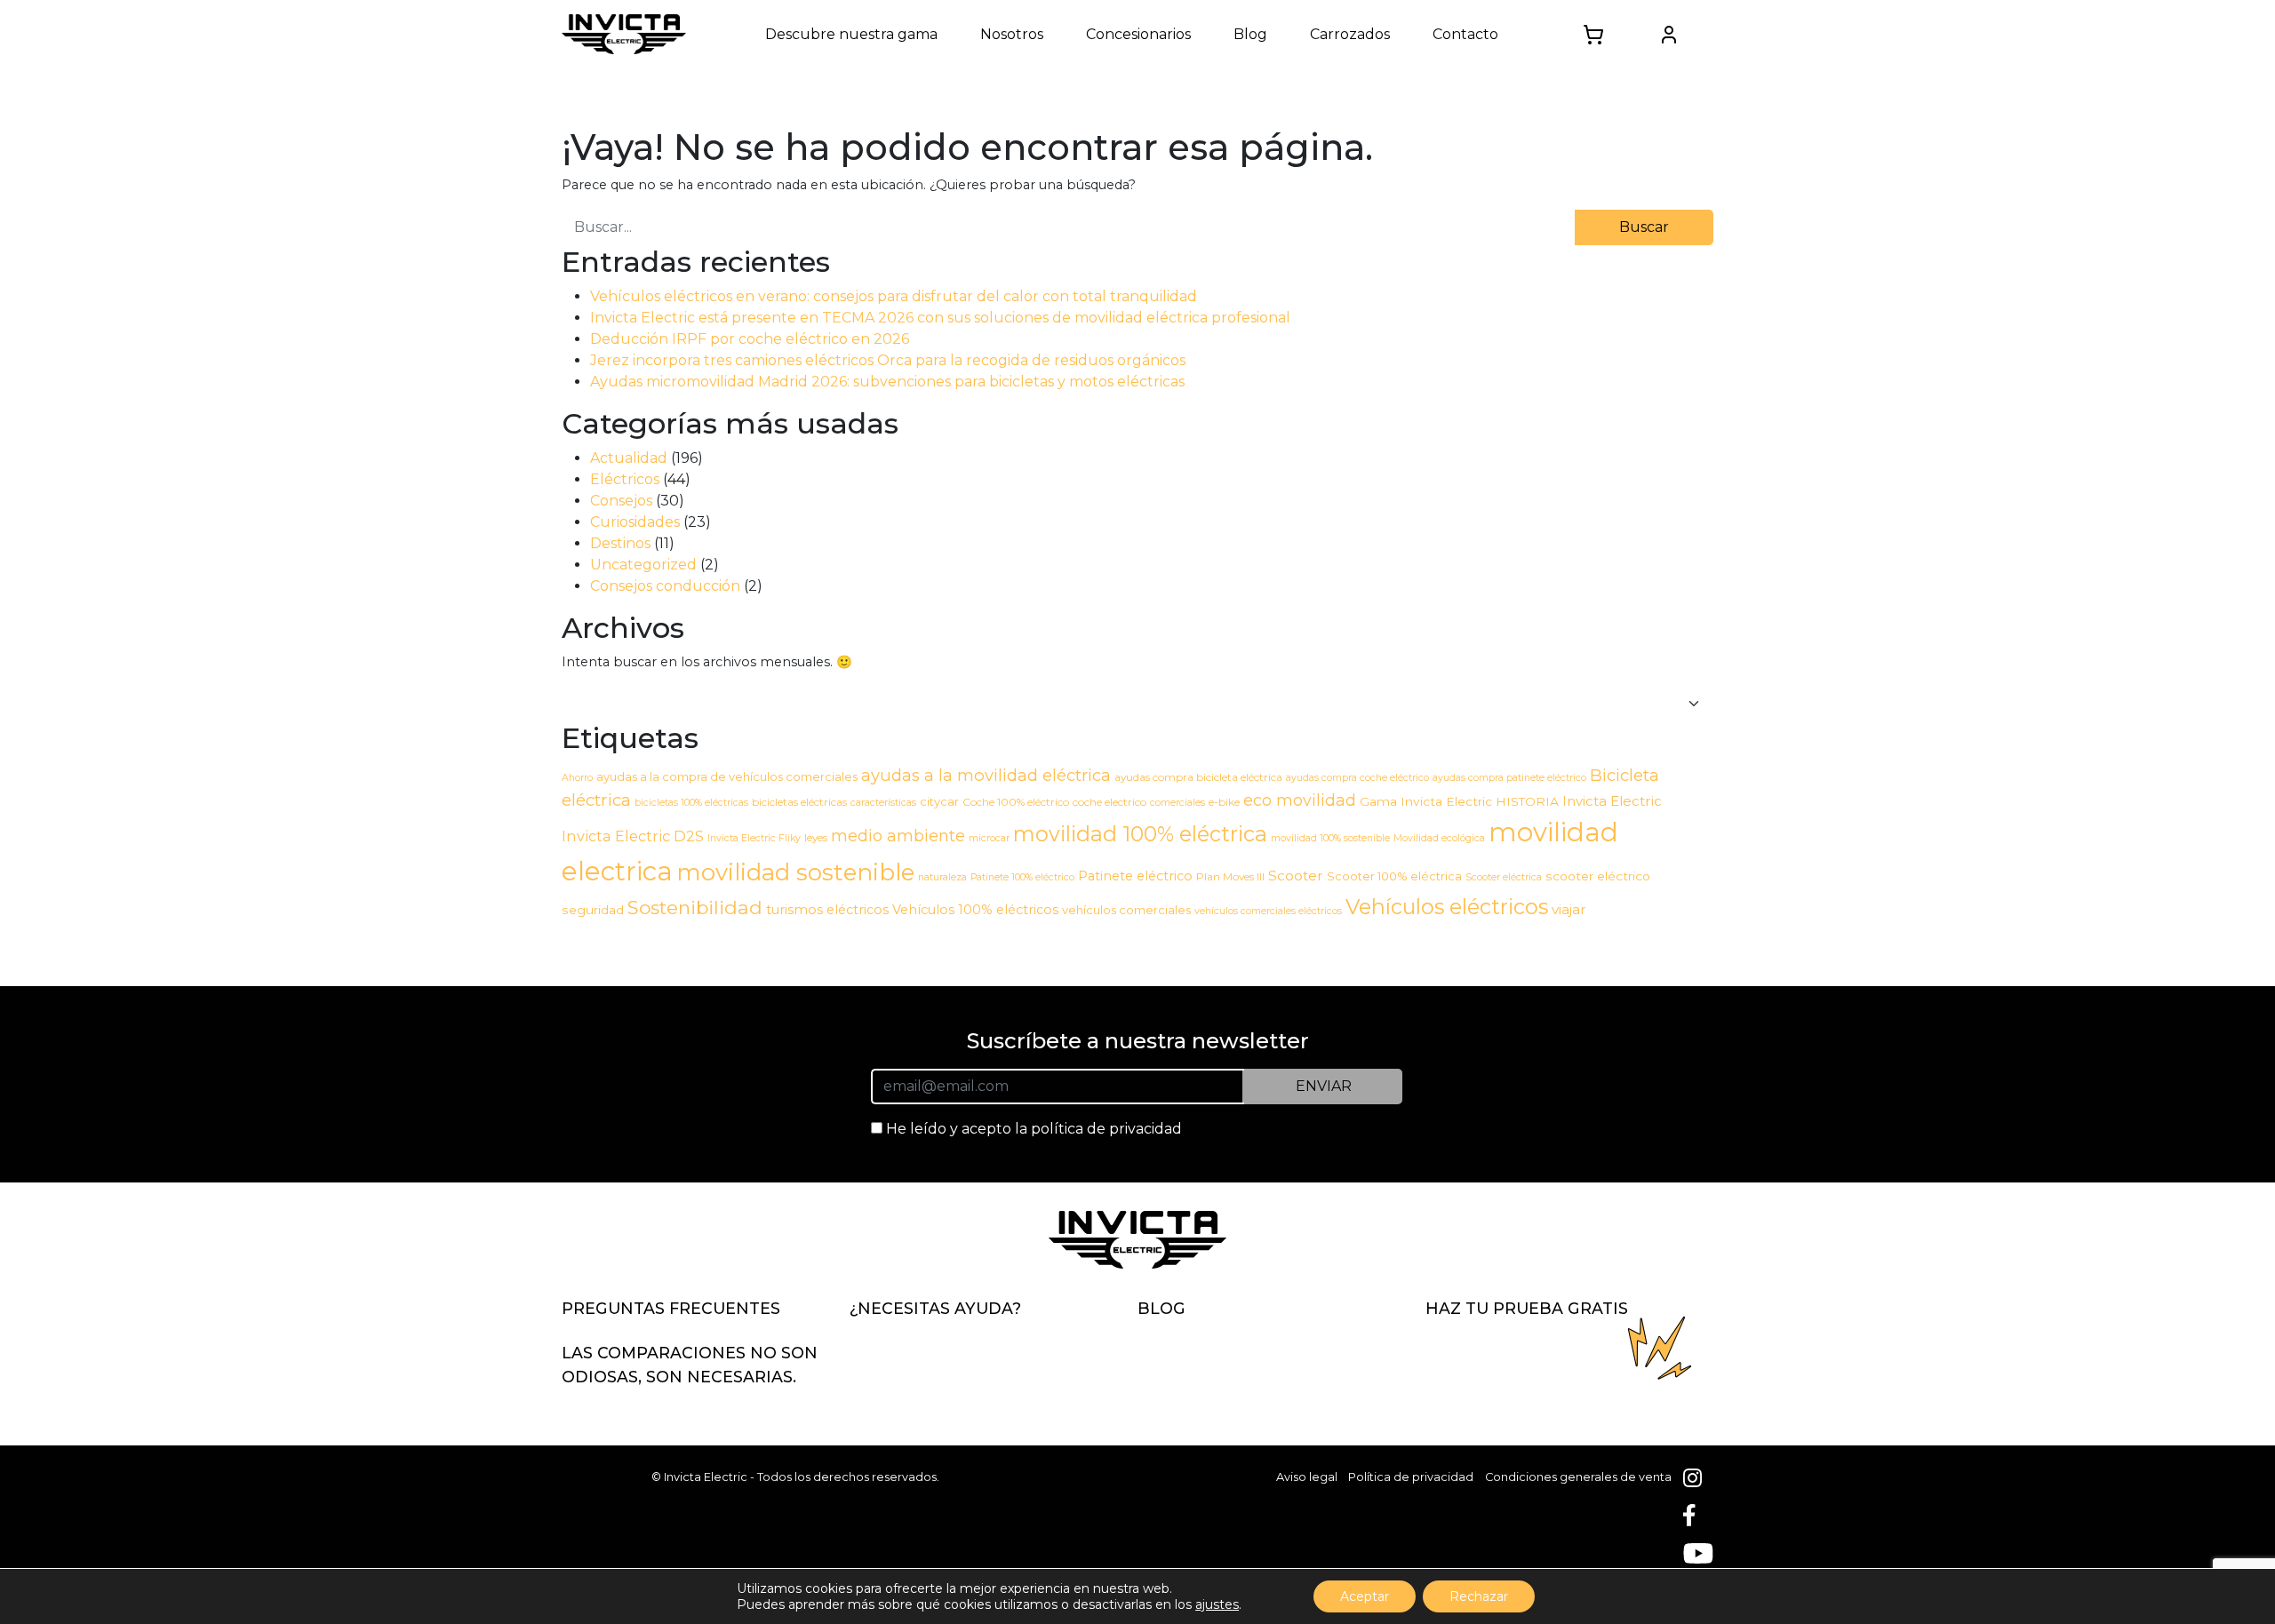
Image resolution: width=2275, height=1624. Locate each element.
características (883, 803)
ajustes (1217, 1604)
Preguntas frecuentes (671, 1308)
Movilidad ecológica (1439, 838)
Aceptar (1365, 1596)
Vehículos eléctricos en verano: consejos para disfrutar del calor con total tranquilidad (894, 296)
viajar (1569, 909)
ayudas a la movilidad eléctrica (986, 775)
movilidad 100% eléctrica (1140, 834)
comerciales (1177, 803)
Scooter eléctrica (1504, 877)
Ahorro (577, 778)
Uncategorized (643, 565)
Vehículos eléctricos (1447, 907)
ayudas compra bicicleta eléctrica (1198, 777)
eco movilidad (1300, 800)
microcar (989, 838)
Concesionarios (1138, 34)
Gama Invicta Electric (1426, 801)
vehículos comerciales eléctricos (1268, 911)
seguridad (593, 910)
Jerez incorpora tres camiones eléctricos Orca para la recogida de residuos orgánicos (888, 360)
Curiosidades (635, 522)
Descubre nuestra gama (851, 34)
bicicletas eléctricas (799, 802)
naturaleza (942, 877)
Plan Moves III (1230, 876)
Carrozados (1350, 34)
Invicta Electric (1612, 801)
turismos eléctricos (827, 910)
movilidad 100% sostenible (1330, 838)
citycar (939, 801)
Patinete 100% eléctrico (1022, 877)
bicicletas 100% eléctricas (691, 803)
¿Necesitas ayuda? (935, 1308)
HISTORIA (1527, 801)
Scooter (1296, 876)
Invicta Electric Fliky (754, 838)
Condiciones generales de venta (1578, 1477)
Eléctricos (625, 479)
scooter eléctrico (1598, 876)
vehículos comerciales (1126, 910)
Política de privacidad (1411, 1477)
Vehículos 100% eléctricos (975, 910)
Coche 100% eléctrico (1016, 802)
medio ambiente (898, 836)
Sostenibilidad (695, 908)
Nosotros (1012, 34)
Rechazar (1479, 1596)
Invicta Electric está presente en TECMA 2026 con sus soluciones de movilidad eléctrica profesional (940, 318)
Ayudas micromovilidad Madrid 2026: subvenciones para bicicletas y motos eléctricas (887, 382)
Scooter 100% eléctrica (1394, 876)
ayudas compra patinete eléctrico (1509, 778)
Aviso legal (1307, 1477)
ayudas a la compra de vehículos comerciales (727, 776)
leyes (816, 837)
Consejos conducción (665, 586)
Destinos (620, 543)
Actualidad (629, 458)
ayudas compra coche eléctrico (1357, 778)
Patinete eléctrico (1135, 876)
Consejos (621, 501)
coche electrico (1110, 802)
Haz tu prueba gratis (1527, 1308)
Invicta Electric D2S (633, 836)
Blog (1250, 34)
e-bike (1224, 802)
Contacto (1465, 34)
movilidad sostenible (795, 872)
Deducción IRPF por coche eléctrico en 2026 (750, 339)
